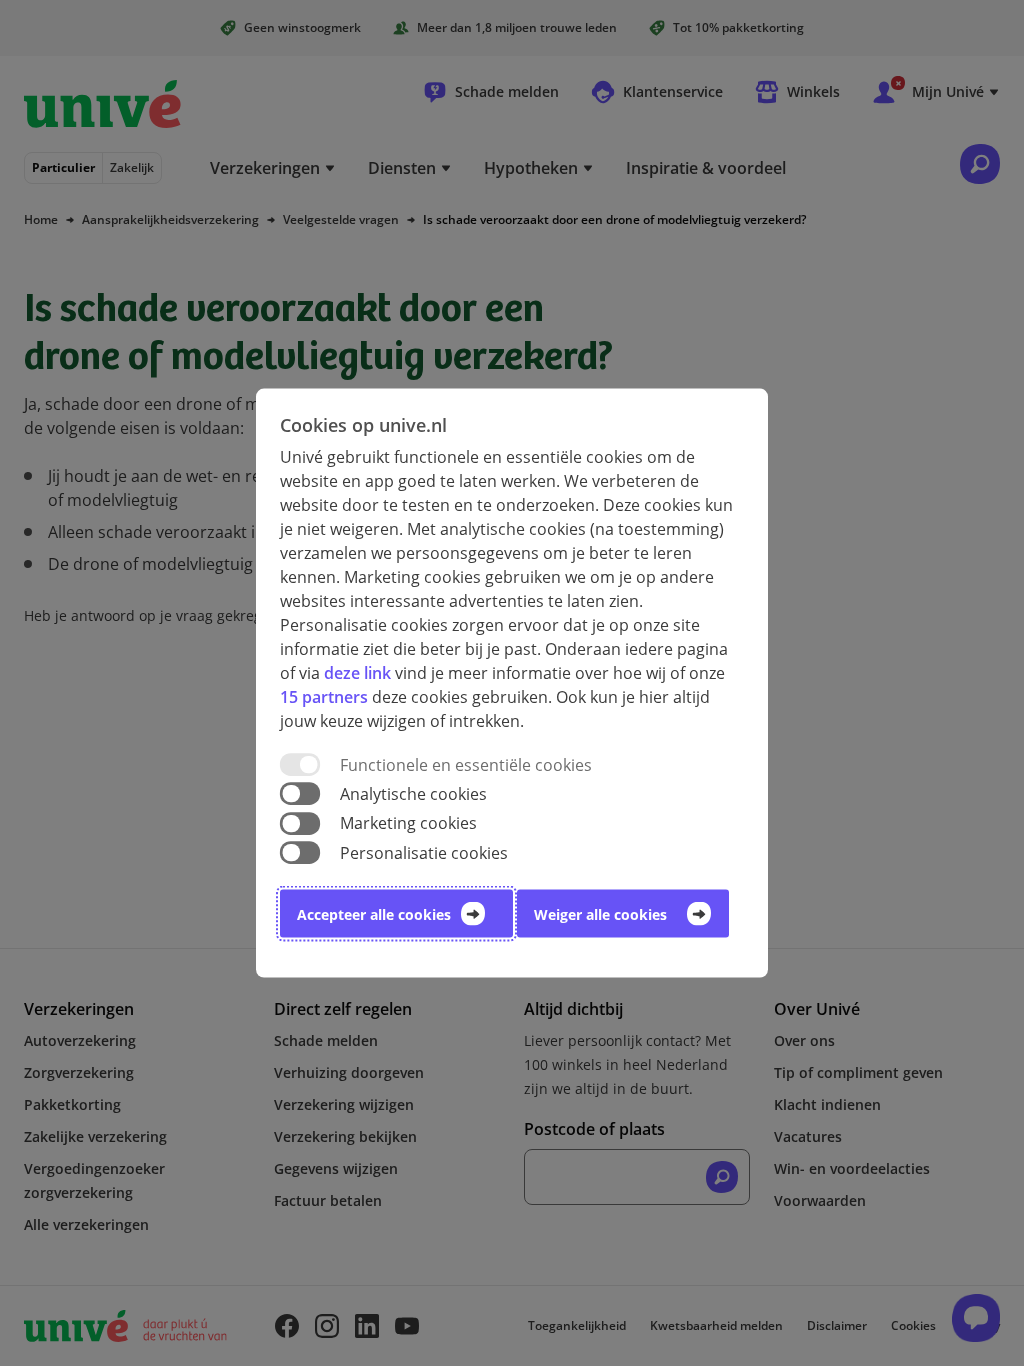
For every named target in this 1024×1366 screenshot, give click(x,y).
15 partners (324, 697)
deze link (357, 673)
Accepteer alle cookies (374, 913)
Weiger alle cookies (600, 913)
